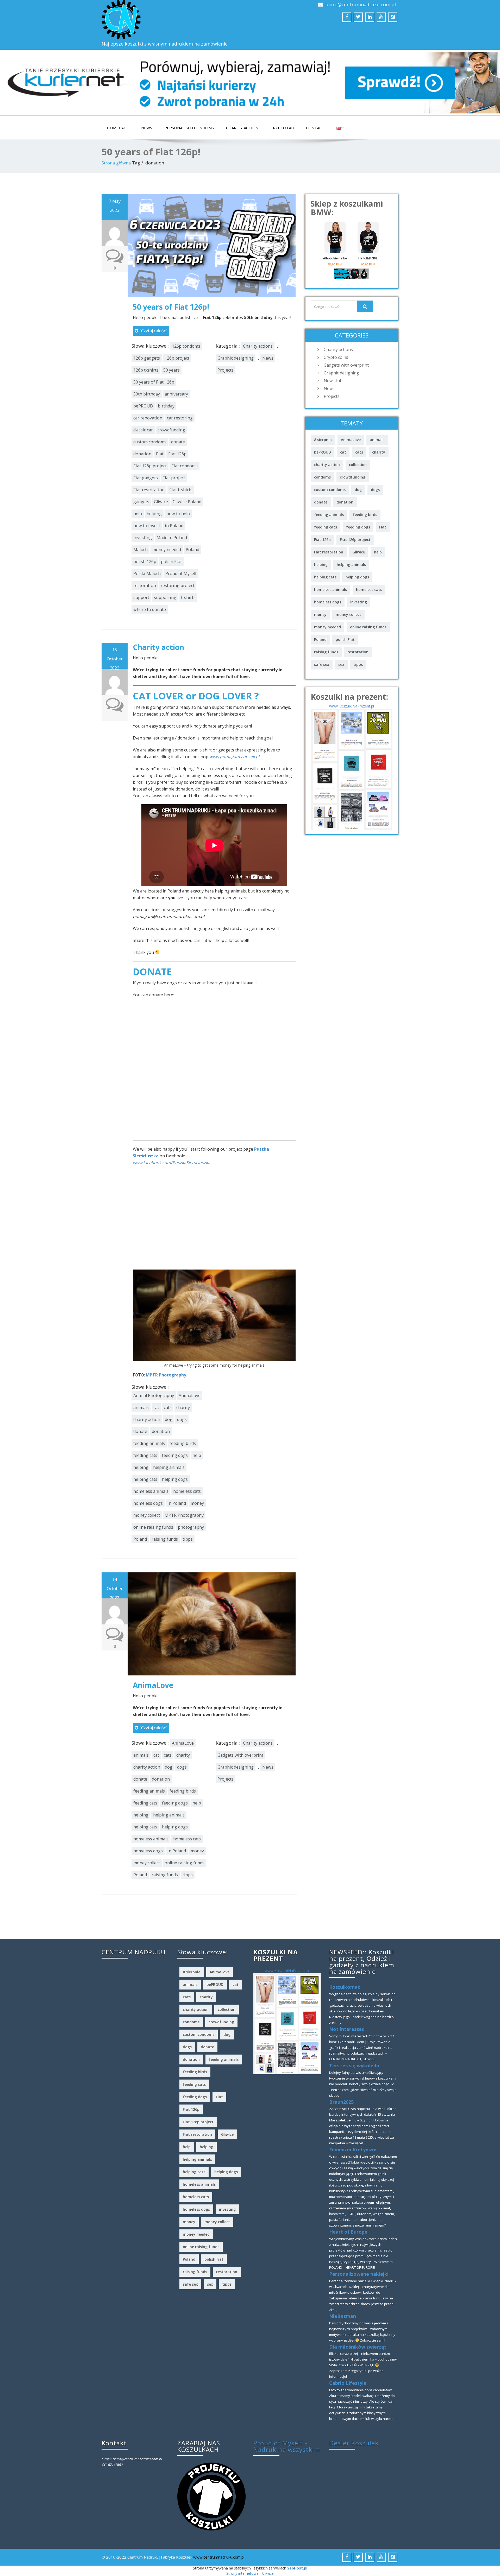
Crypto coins (336, 357)
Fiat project (174, 478)
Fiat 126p (177, 454)
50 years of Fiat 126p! (171, 307)
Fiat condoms (185, 466)
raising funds (165, 1539)
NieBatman (343, 2316)
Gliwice (161, 502)
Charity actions (258, 346)
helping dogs (175, 1479)
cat (156, 1407)
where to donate (150, 609)
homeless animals (151, 1491)
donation (142, 454)
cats (168, 1407)
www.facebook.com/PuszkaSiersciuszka (171, 1163)
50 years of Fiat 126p (154, 382)
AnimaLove (190, 1395)
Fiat (160, 454)
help (138, 514)
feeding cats (145, 1455)
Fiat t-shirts (181, 490)
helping (154, 514)
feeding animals (149, 1443)
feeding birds (183, 1443)
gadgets (141, 502)
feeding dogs (175, 1455)
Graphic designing (236, 358)
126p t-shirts (146, 370)
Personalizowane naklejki (359, 2274)
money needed (167, 550)
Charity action (242, 128)
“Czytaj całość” (154, 331)
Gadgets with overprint (240, 1755)
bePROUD (143, 406)
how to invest (147, 526)
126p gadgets (147, 358)
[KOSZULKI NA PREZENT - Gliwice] (352, 769)
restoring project (178, 585)
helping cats (145, 1479)
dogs (182, 1419)
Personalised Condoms (189, 128)
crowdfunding (171, 430)
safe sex (322, 664)
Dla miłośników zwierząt (358, 2347)
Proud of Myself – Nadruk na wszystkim (287, 2446)
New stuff (333, 381)
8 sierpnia (323, 440)
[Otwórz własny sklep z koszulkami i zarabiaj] (211, 2496)
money (197, 1503)
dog (169, 1419)
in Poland (174, 526)
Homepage (118, 128)
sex (341, 664)
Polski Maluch (147, 573)
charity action (147, 1419)
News (147, 128)
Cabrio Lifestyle (348, 2383)
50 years (171, 370)
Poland (192, 550)
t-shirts (188, 597)
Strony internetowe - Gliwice (250, 2573)
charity (183, 1407)
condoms (322, 477)
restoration (145, 585)
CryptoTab (282, 128)
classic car (143, 430)
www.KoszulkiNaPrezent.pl (352, 706)
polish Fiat (171, 562)
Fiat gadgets (146, 478)
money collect (147, 1515)
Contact (315, 128)
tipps (188, 1539)
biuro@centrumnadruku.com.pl (361, 4)
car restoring (180, 418)
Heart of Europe (348, 2232)
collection (358, 465)
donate (178, 442)
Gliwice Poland (187, 502)
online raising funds (153, 1527)
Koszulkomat (345, 1987)
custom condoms (150, 442)
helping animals (169, 1467)
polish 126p (145, 562)
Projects (226, 370)
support (141, 597)
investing (143, 538)
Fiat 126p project (150, 466)
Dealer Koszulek (354, 2443)
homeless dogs (148, 1503)
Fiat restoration (149, 490)
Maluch (140, 550)
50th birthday (147, 394)
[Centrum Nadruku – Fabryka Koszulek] (174, 20)
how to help (178, 514)
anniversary (176, 394)
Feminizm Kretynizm (353, 2150)
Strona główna (116, 163)
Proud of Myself (181, 573)
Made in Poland (172, 538)
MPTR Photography (166, 1375)
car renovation (148, 418)
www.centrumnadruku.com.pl (219, 2557)
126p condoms (186, 346)
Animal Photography (154, 1395)
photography (191, 1527)
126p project (177, 358)
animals (141, 1407)
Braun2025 (341, 2102)
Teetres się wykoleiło (354, 2065)
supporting (165, 597)
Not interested (347, 2029)
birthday (166, 406)
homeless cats (187, 1491)
